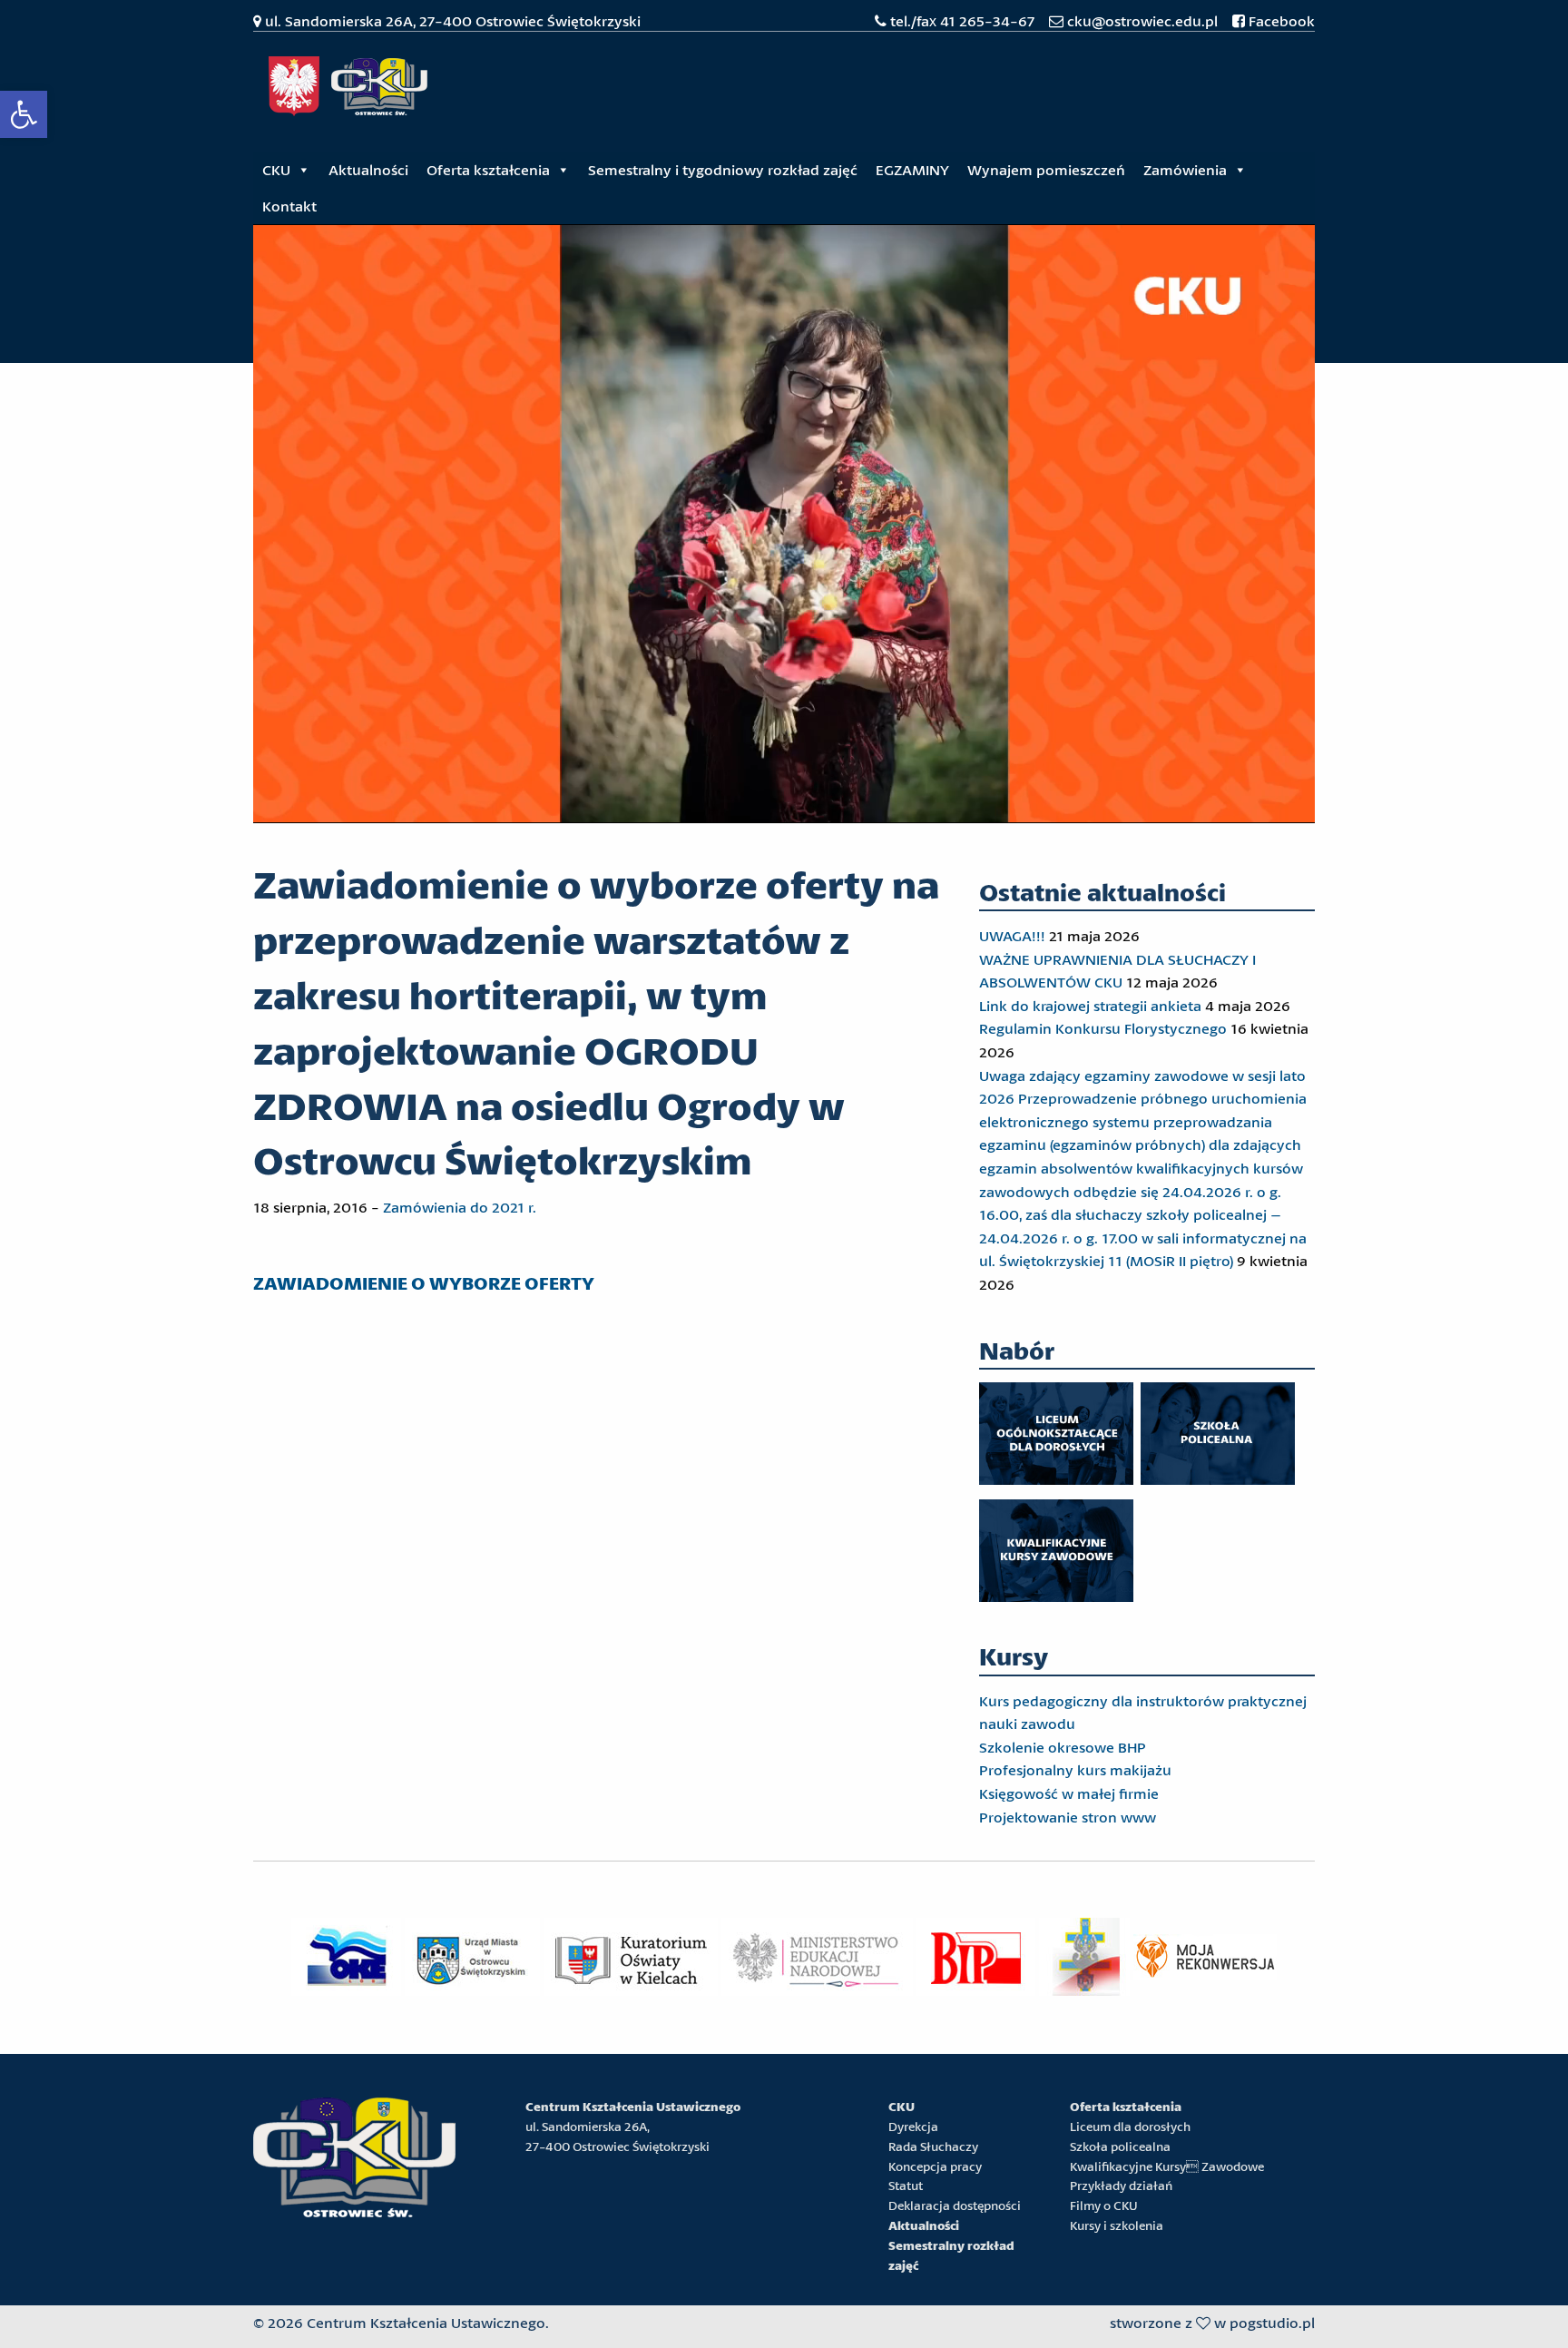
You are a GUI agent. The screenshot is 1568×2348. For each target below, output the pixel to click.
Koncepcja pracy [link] (935, 2166)
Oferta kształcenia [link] (488, 169)
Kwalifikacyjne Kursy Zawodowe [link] (1167, 2166)
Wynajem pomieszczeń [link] (1046, 169)
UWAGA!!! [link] (1012, 935)
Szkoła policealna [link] (1120, 2147)
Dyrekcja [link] (913, 2127)
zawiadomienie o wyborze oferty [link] (424, 1283)
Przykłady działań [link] (1121, 2186)
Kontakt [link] (289, 206)
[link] (24, 114)
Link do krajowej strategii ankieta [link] (1090, 1005)
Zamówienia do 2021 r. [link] (460, 1207)
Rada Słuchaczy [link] (933, 2147)
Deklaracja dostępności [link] (955, 2206)
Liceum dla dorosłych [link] (1130, 2127)
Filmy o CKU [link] (1104, 2206)
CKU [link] (276, 169)
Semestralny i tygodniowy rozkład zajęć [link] (723, 169)
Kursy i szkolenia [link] (1117, 2225)
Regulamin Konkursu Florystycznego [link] (1103, 1028)
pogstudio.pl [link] (1272, 2322)
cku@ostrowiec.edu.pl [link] (1142, 20)
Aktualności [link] (368, 169)
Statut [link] (906, 2186)
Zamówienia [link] (1185, 169)
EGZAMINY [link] (912, 169)
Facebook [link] (1280, 20)
